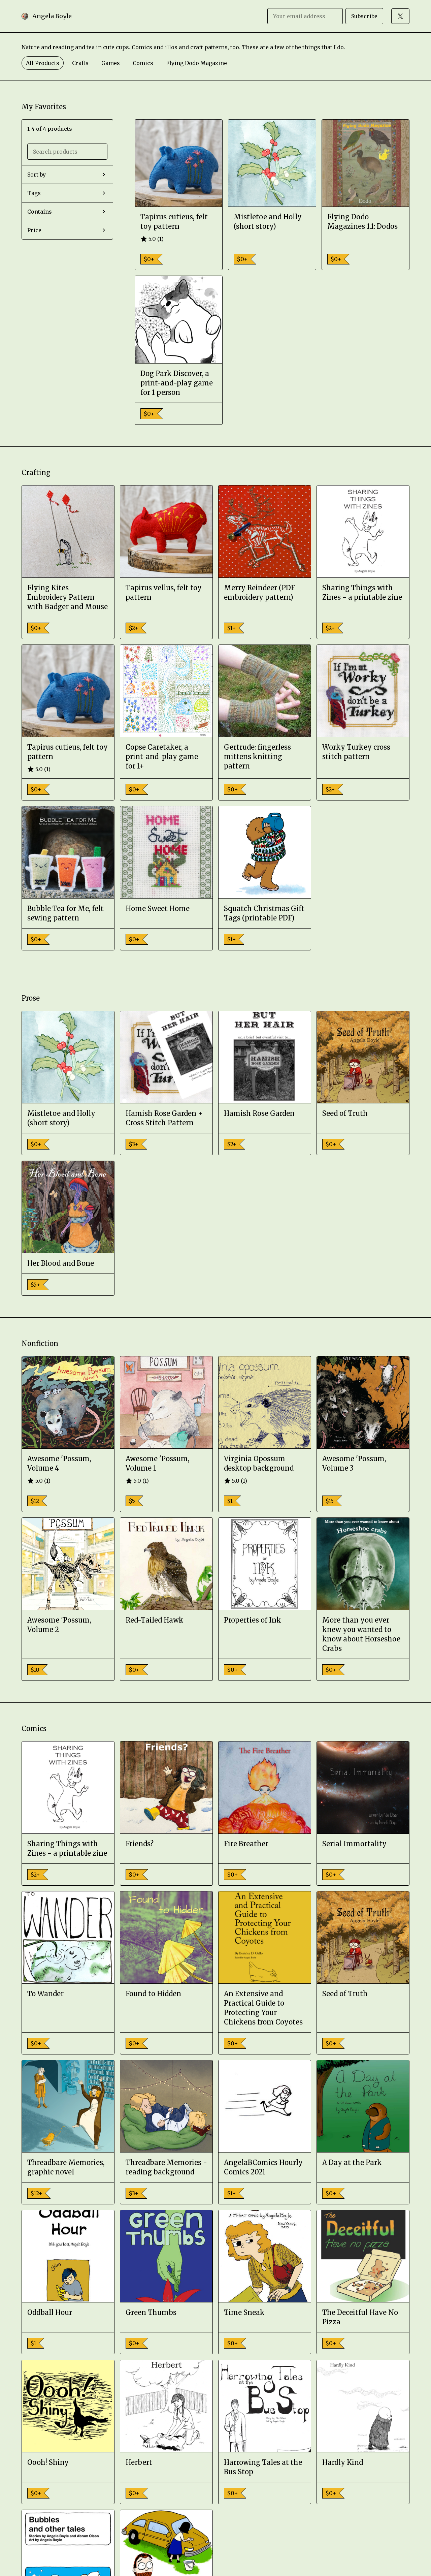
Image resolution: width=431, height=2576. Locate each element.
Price (34, 230)
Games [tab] (111, 63)
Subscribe (364, 16)
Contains (40, 212)
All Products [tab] (43, 63)
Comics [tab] (143, 63)
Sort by (37, 175)
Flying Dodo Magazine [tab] (196, 63)
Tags (34, 193)
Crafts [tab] (80, 63)
